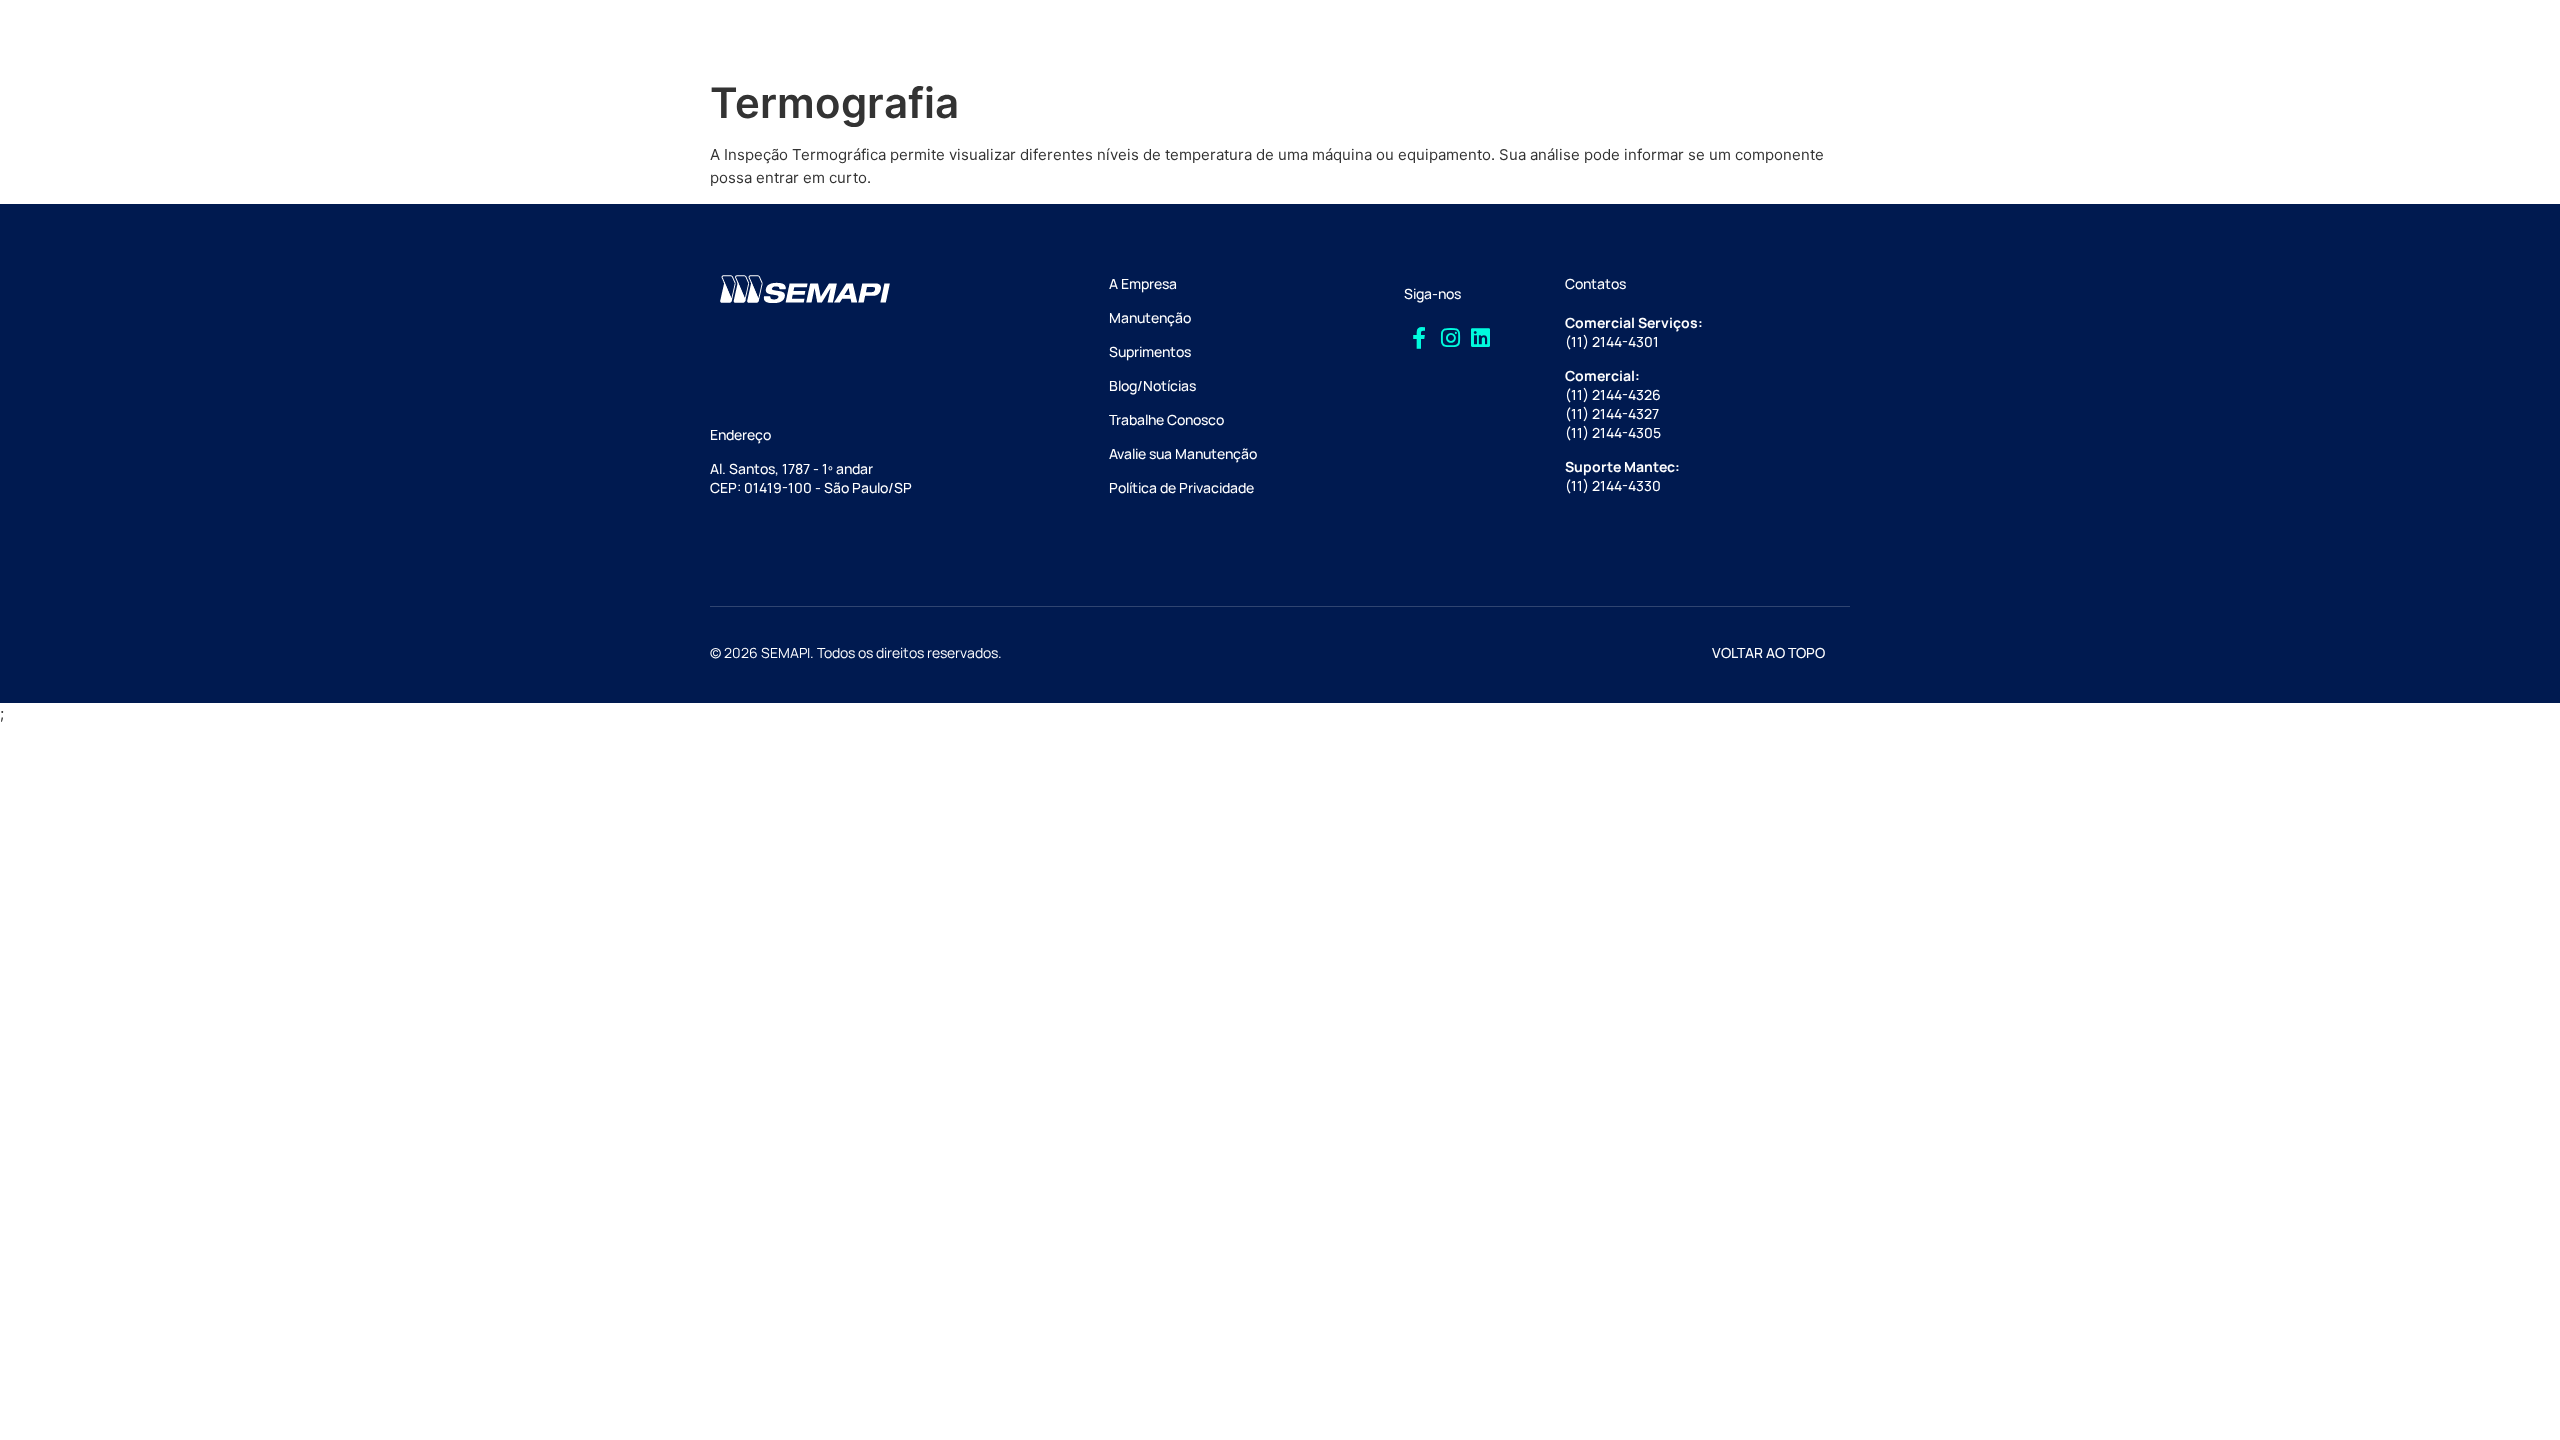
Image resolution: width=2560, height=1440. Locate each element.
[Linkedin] (1481, 338)
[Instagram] (1450, 338)
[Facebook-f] (1419, 338)
